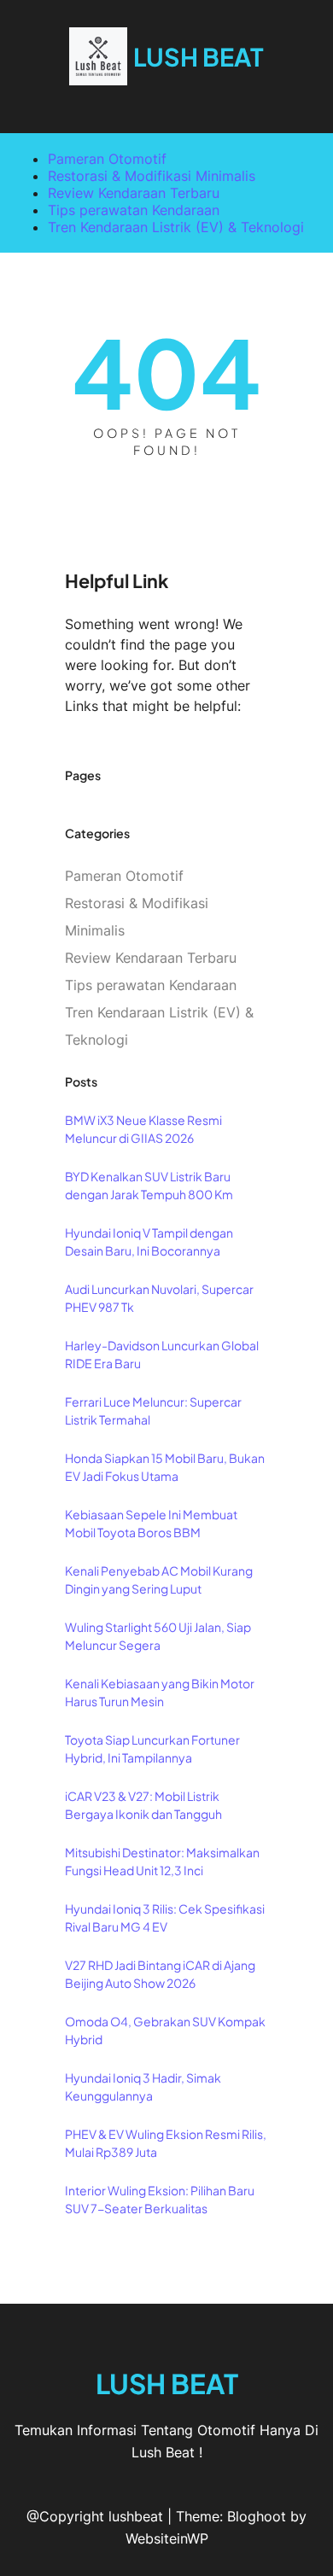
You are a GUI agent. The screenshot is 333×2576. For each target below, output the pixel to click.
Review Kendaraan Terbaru (134, 193)
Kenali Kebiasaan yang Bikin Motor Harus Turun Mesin (160, 1692)
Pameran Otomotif (107, 159)
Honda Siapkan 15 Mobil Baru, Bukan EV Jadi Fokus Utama (165, 1467)
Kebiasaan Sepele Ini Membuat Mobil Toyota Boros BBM (151, 1523)
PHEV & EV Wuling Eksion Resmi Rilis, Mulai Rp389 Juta (166, 2143)
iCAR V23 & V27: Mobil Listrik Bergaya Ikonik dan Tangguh (143, 1805)
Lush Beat (199, 56)
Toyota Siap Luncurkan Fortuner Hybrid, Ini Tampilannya (152, 1748)
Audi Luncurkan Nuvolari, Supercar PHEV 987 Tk (159, 1298)
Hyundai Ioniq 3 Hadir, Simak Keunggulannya (143, 2086)
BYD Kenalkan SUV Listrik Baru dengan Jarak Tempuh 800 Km (149, 1185)
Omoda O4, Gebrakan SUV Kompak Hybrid (165, 2030)
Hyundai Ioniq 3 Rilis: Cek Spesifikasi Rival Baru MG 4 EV (165, 1917)
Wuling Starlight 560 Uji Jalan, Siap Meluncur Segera (158, 1636)
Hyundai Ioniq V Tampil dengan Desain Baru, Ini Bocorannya (149, 1241)
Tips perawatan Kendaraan (134, 210)
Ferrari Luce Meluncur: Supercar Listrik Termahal (153, 1410)
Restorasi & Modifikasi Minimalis (152, 176)
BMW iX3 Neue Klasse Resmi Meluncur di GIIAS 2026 (143, 1129)
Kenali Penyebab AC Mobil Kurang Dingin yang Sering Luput (159, 1579)
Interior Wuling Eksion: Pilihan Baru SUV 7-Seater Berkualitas (160, 2199)
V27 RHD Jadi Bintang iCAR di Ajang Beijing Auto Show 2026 (160, 1974)
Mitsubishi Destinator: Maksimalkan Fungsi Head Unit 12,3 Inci (162, 1861)
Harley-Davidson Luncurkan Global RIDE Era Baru (162, 1354)
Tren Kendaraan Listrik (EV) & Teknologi (176, 227)
